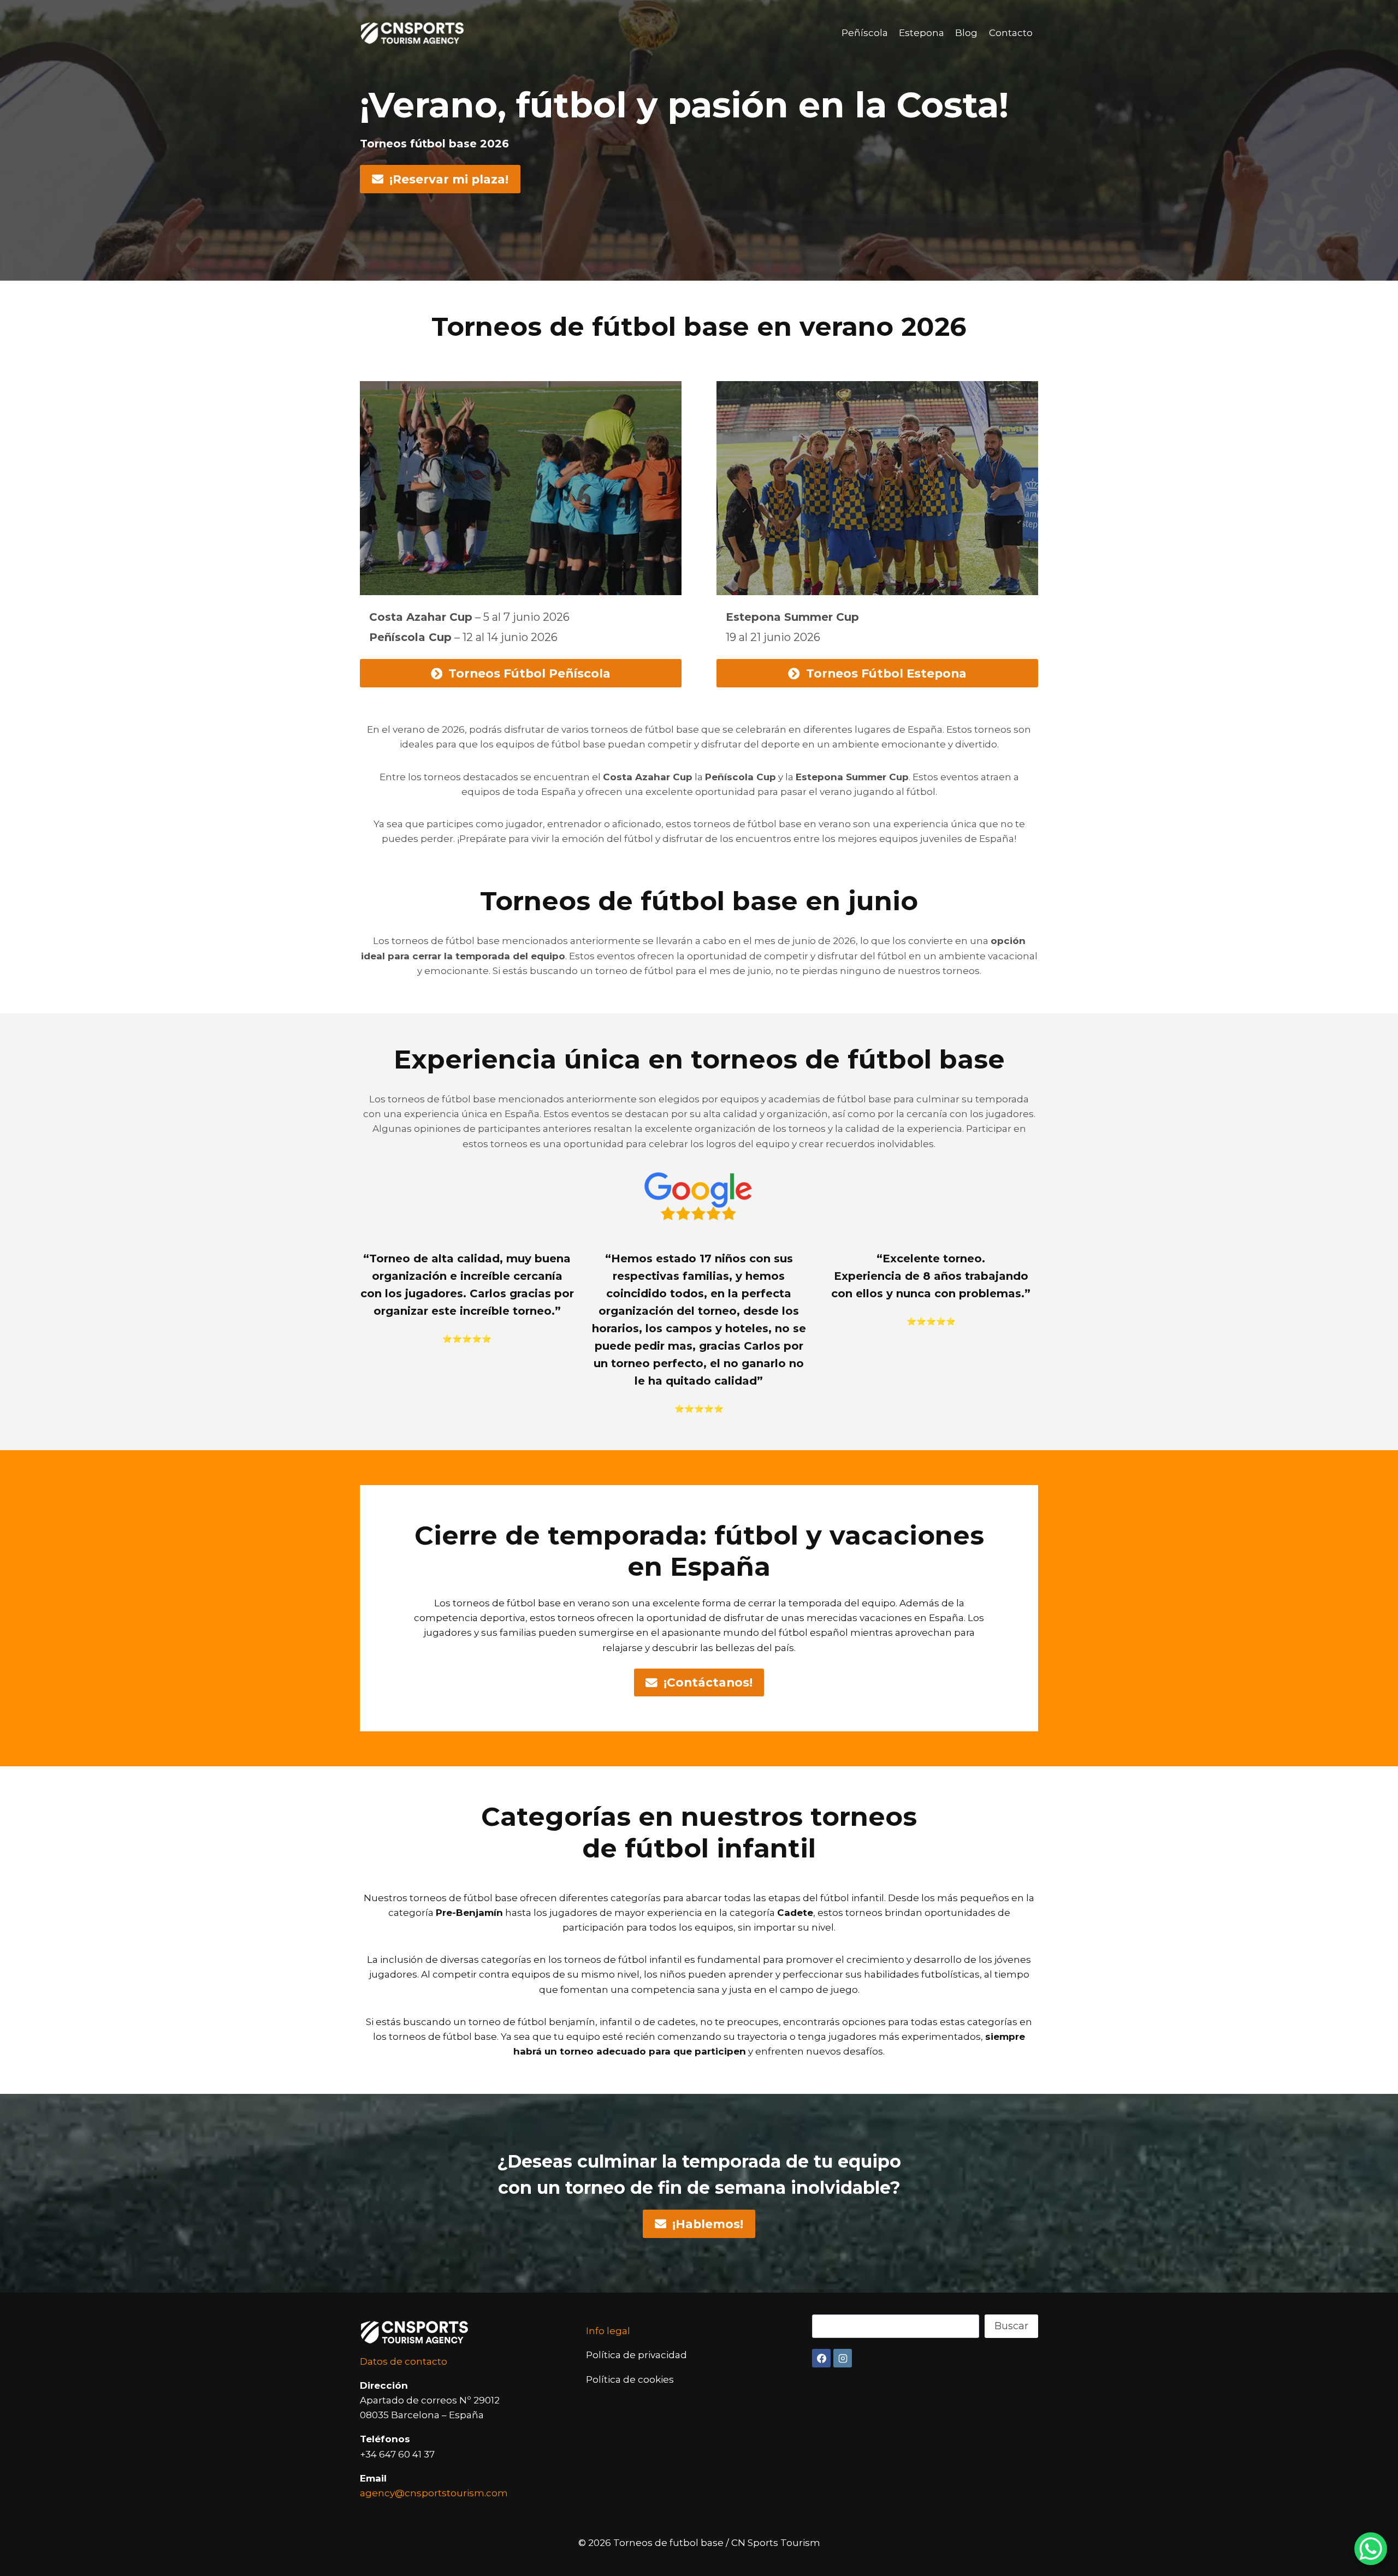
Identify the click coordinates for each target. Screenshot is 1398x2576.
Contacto (1011, 33)
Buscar (1011, 2326)
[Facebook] (821, 2358)
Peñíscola (865, 33)
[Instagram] (843, 2358)
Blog (966, 33)
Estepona (922, 33)
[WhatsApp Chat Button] (1371, 2549)
